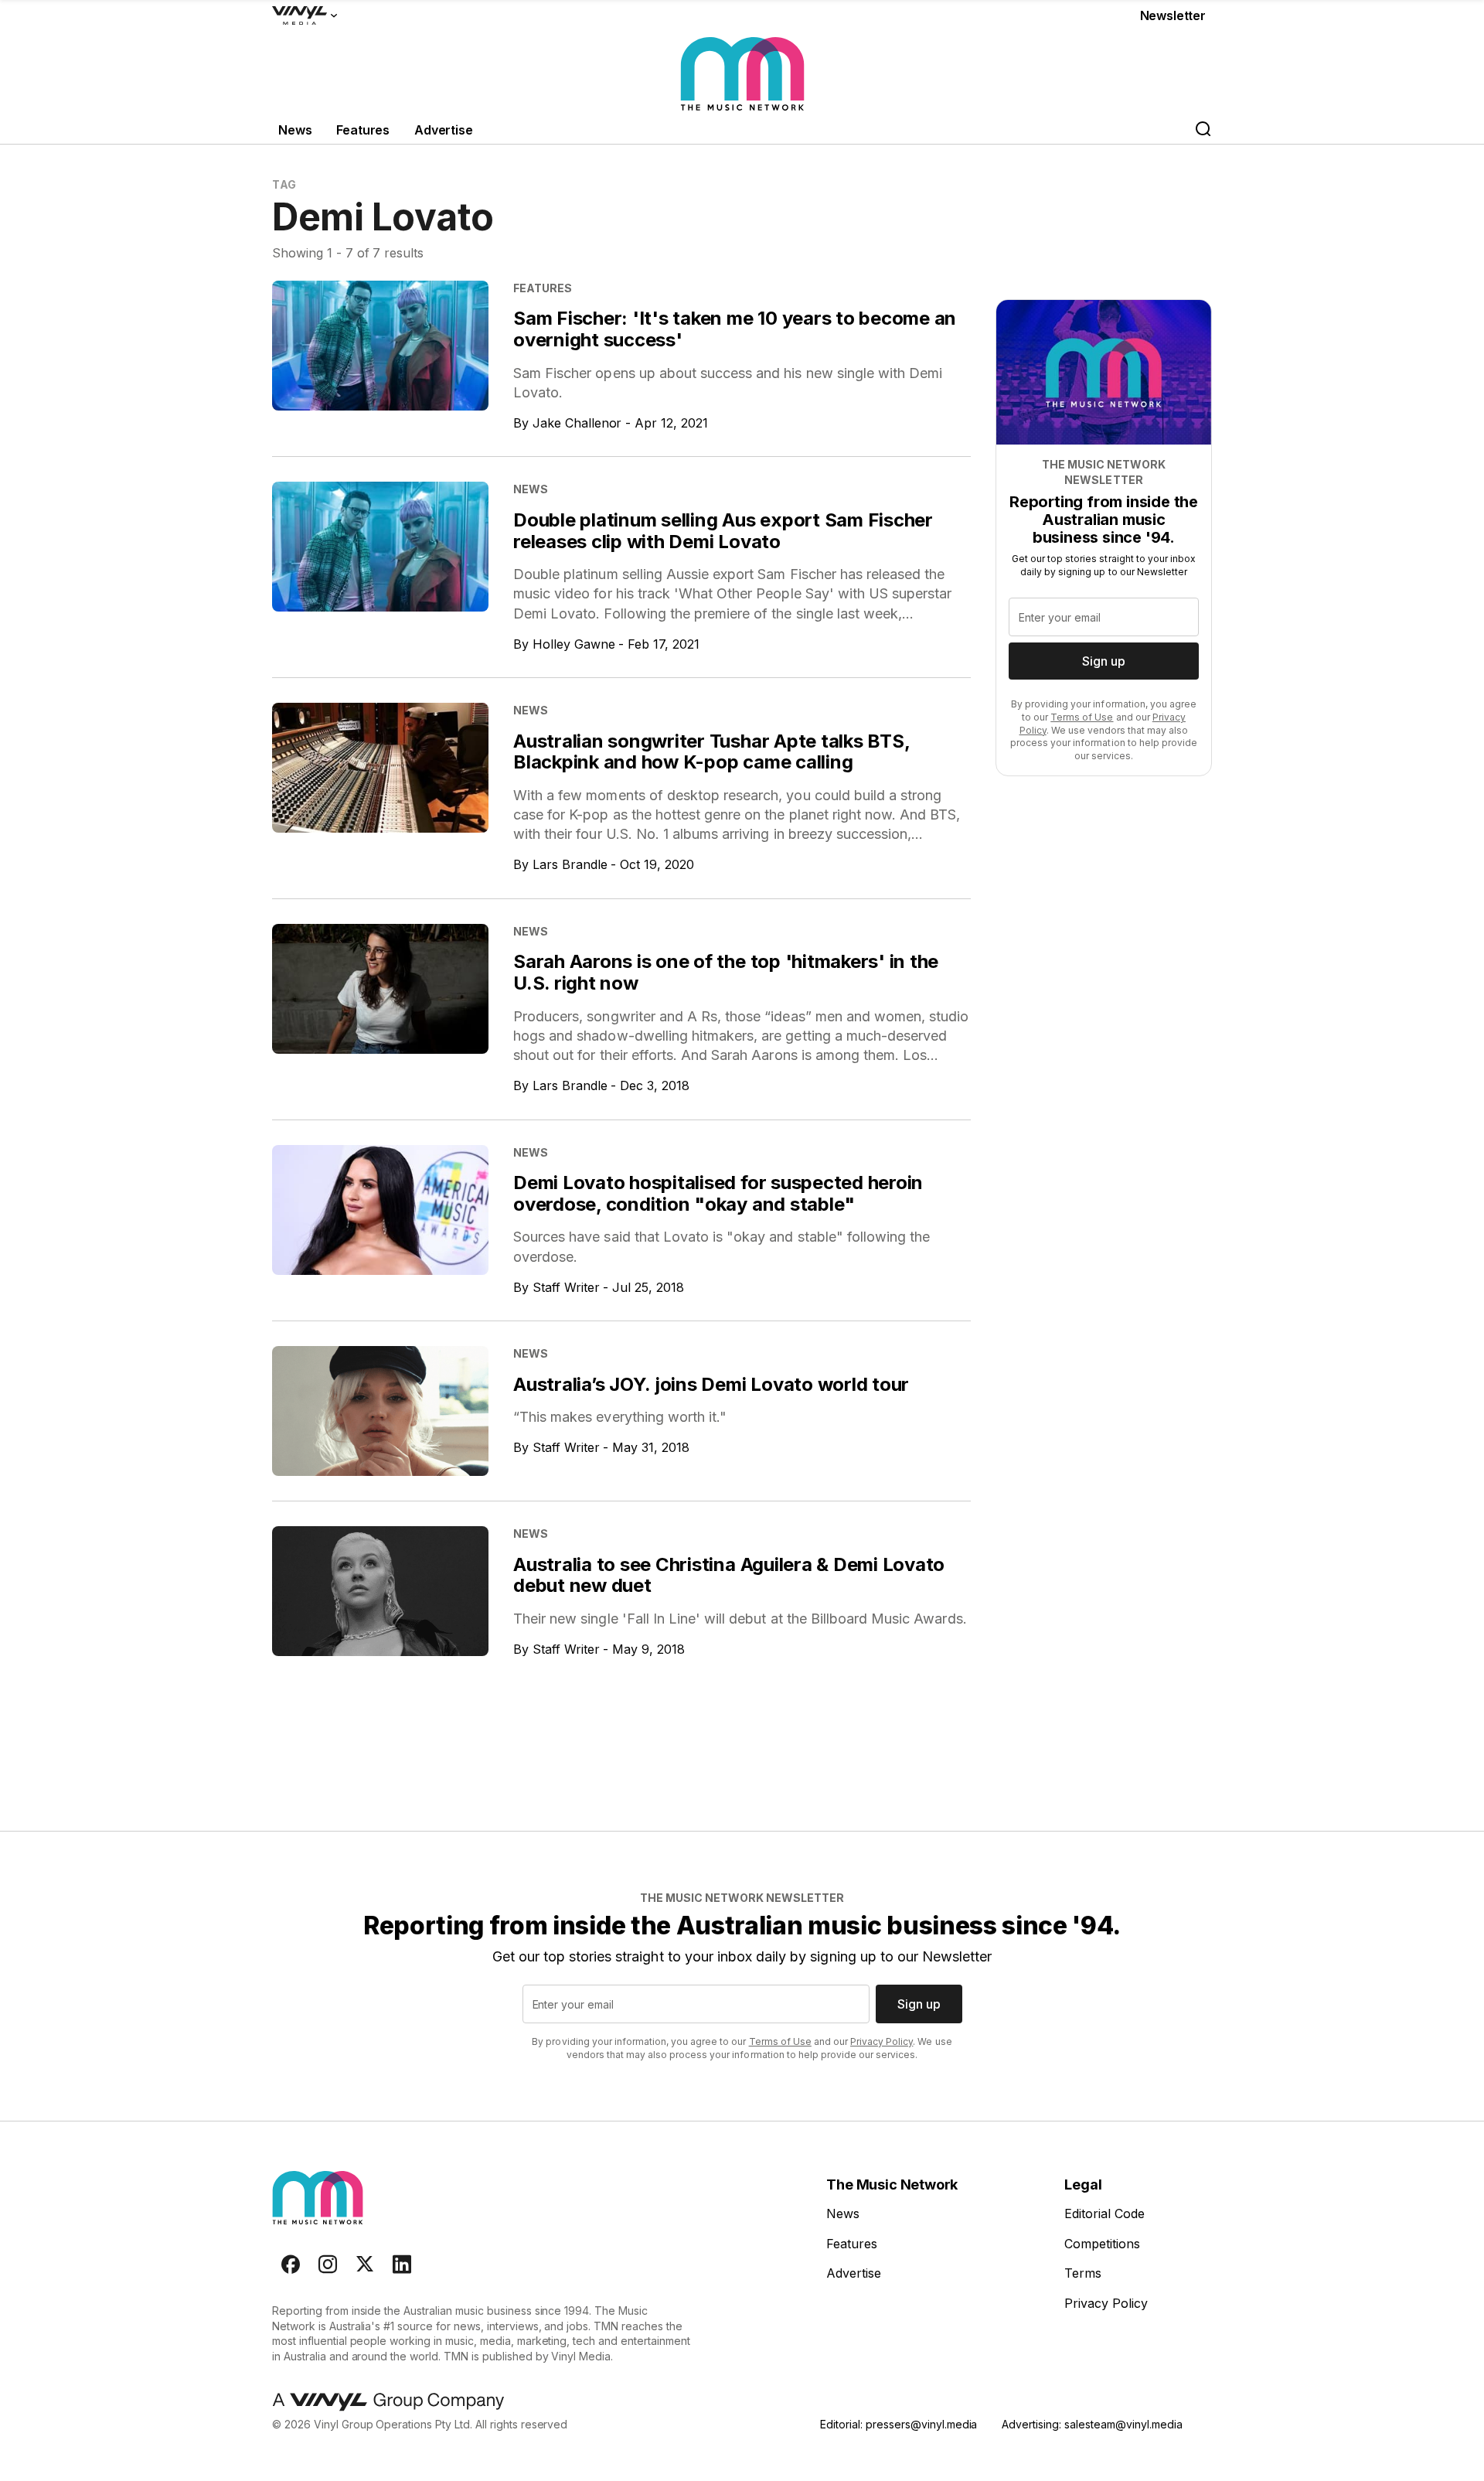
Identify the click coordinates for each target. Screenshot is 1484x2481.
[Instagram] (328, 2265)
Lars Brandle (570, 864)
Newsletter (1173, 15)
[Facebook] (291, 2265)
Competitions (1102, 2244)
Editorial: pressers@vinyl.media (899, 2424)
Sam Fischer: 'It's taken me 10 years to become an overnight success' (735, 329)
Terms (1083, 2273)
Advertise (444, 130)
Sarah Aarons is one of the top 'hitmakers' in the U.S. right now (726, 972)
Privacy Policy (882, 2041)
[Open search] (1203, 130)
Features (363, 130)
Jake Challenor (577, 423)
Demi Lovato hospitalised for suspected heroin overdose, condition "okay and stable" (718, 1193)
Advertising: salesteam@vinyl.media (1092, 2424)
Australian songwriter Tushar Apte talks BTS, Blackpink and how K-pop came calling (711, 752)
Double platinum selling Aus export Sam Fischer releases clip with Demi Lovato (723, 531)
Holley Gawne (574, 644)
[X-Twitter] (365, 2265)
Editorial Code (1104, 2213)
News (295, 130)
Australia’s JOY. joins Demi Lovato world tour (711, 1384)
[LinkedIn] (402, 2265)
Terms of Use (1082, 717)
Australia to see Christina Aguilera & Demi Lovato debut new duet (729, 1575)
